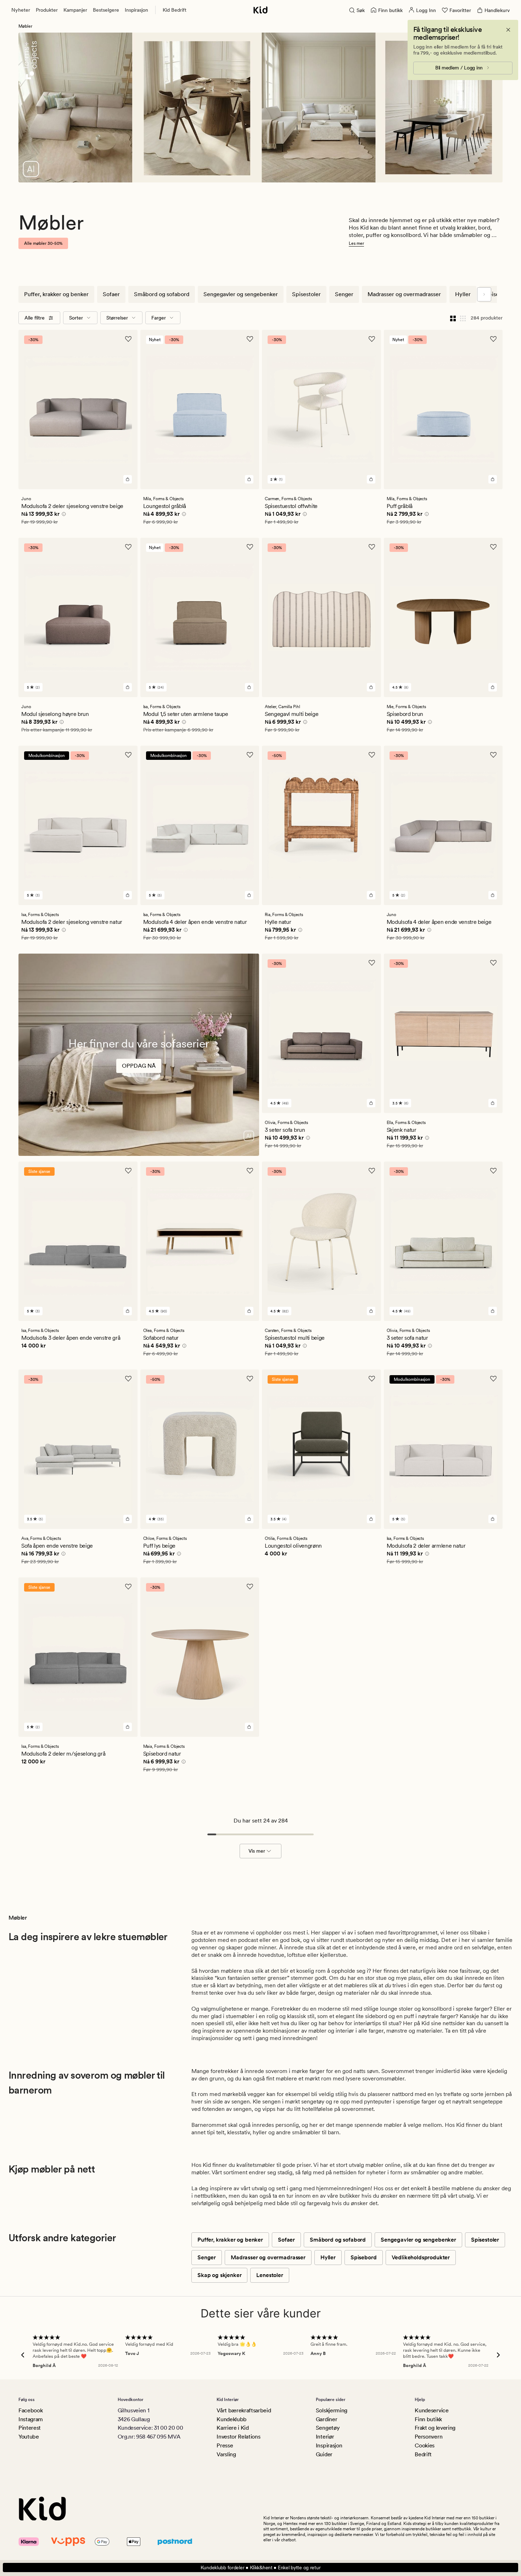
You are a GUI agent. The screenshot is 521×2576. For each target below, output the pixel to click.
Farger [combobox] (159, 318)
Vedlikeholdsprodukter (421, 2257)
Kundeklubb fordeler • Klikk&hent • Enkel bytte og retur (261, 2567)
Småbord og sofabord (162, 294)
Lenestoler (270, 2275)
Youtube (29, 2437)
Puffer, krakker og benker (56, 294)
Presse (225, 2445)
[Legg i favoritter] (128, 339)
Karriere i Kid (233, 2428)
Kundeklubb (232, 2419)
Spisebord (364, 2257)
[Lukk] (508, 30)
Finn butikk (428, 2419)
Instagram (31, 2419)
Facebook (30, 2410)
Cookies (425, 2445)
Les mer (356, 243)
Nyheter (21, 10)
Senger (344, 294)
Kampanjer (75, 10)
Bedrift (423, 2454)
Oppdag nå (139, 1066)
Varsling (226, 2454)
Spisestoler (306, 294)
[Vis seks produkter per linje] (463, 318)
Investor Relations (238, 2437)
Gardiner (326, 2419)
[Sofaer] (139, 1074)
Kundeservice (432, 2410)
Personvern (428, 2437)
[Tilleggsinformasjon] (63, 515)
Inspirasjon (136, 10)
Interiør (325, 2437)
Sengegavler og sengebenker (241, 294)
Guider (324, 2454)
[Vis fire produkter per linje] (453, 318)
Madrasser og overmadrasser (404, 294)
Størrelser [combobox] (117, 318)
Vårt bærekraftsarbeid (244, 2410)
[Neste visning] (484, 294)
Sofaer (111, 294)
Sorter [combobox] (76, 318)
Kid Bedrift (175, 10)
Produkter (47, 10)
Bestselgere (106, 10)
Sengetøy (328, 2428)
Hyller (463, 294)
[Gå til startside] (260, 10)
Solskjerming (332, 2410)
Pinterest (30, 2428)
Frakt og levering (435, 2428)
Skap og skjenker (219, 2275)
